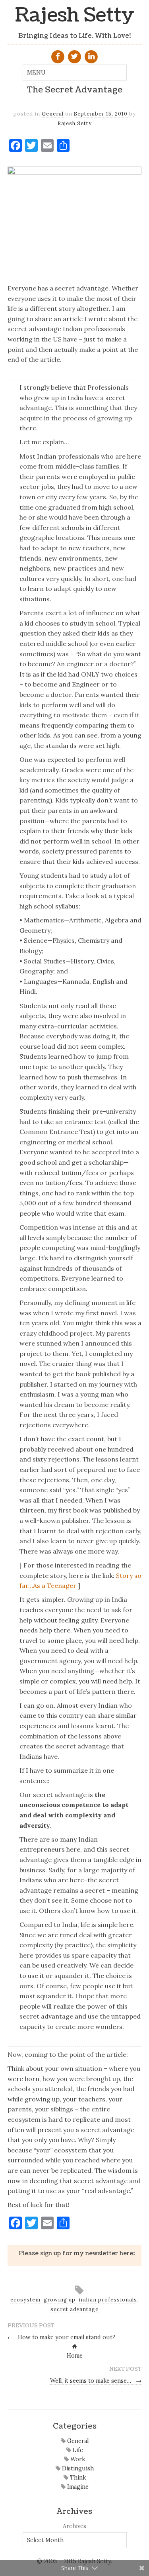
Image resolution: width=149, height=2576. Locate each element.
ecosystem (25, 2300)
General (53, 114)
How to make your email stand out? (62, 2337)
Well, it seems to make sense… (96, 2381)
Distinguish (77, 2468)
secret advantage (74, 2309)
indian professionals (108, 2300)
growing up (60, 2300)
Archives (74, 2526)
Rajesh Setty (75, 15)
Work (77, 2459)
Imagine (77, 2487)
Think (77, 2478)
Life (77, 2450)
